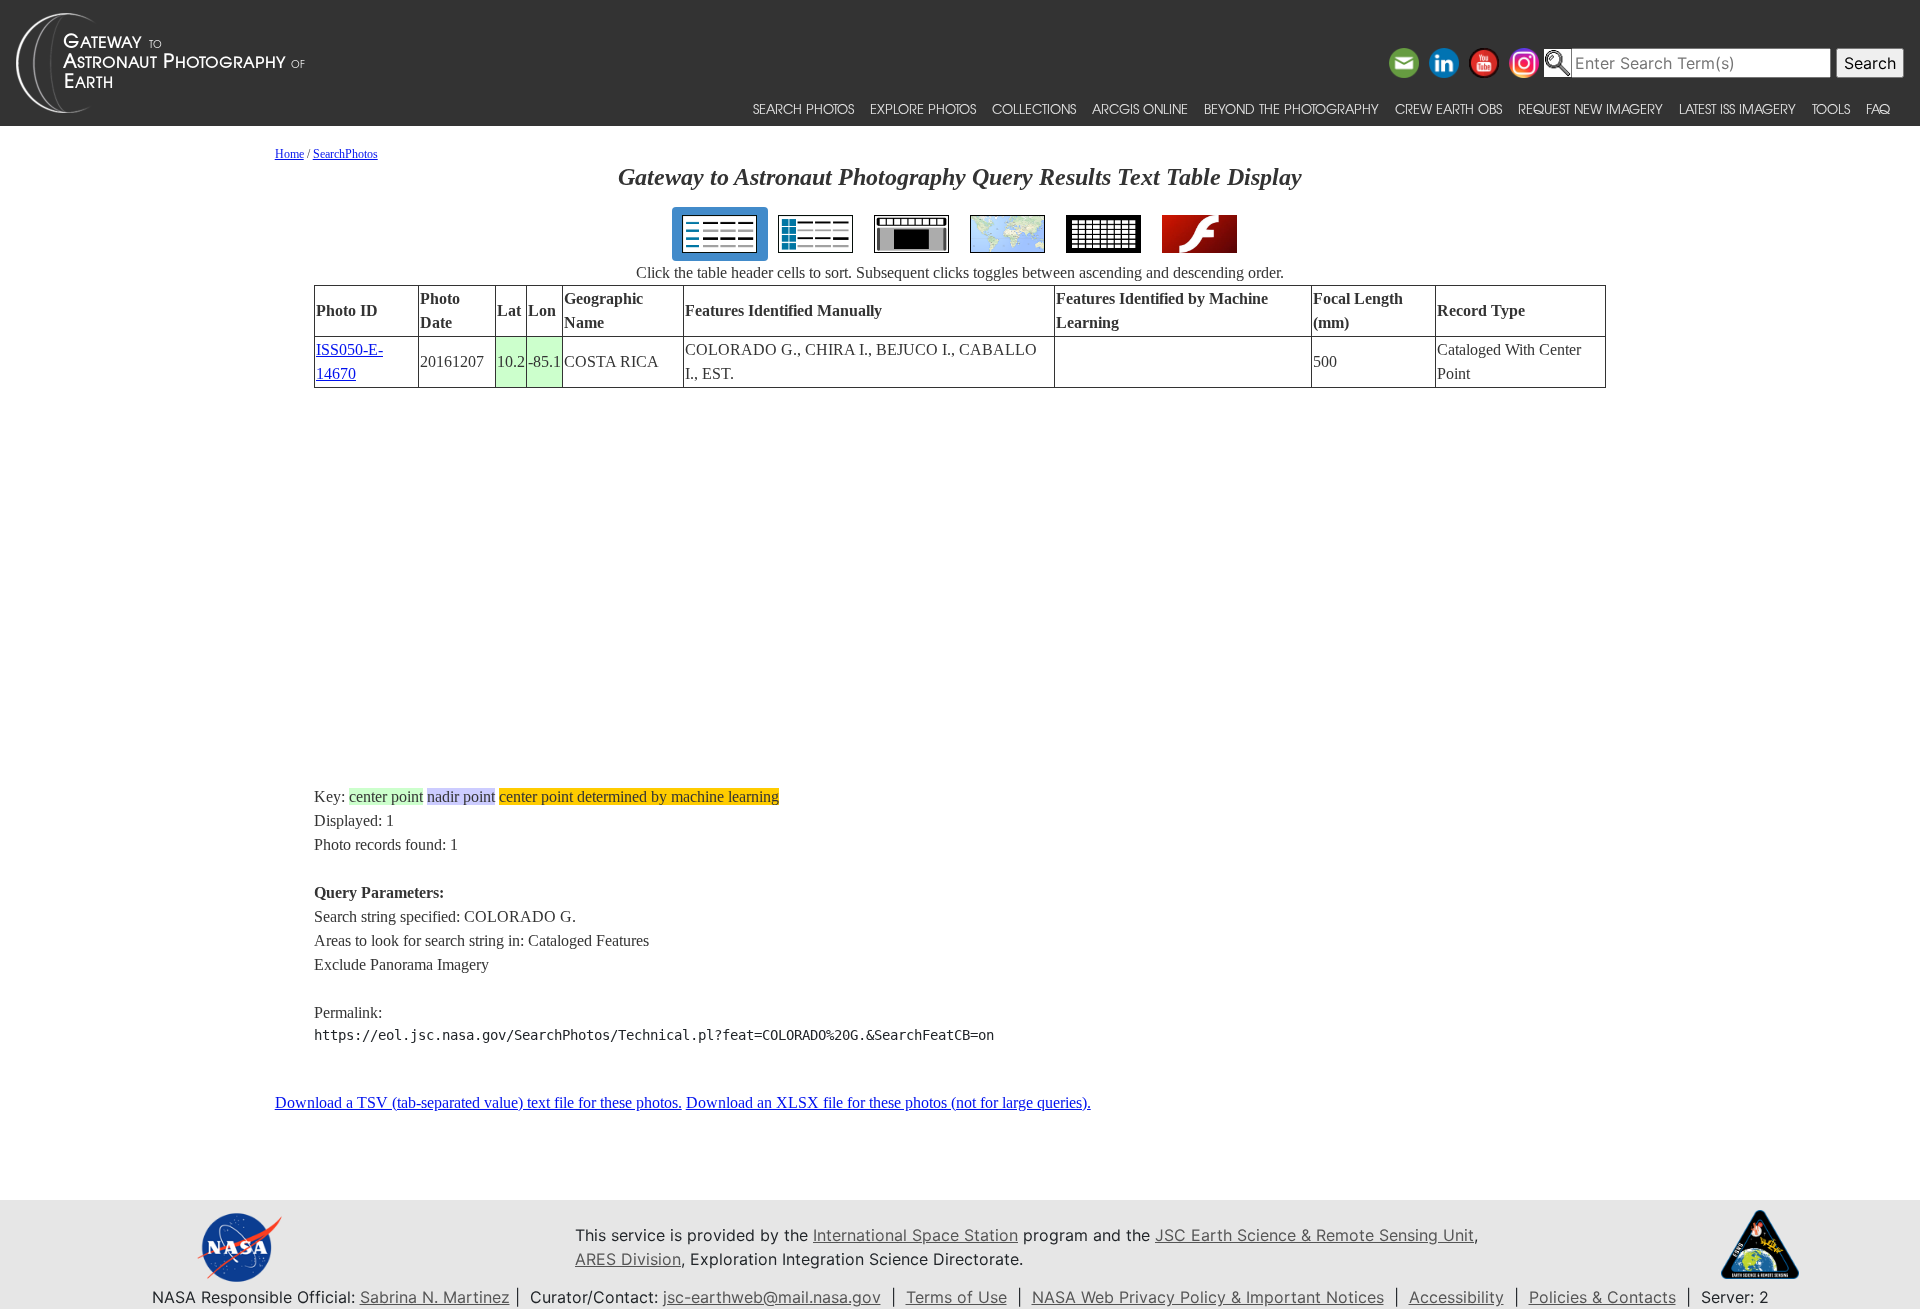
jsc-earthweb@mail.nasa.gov (772, 1297)
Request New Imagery (1590, 108)
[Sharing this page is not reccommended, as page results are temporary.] (955, 63)
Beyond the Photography (1291, 108)
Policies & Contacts (1602, 1297)
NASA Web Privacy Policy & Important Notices (1208, 1297)
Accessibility (1456, 1297)
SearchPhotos (345, 154)
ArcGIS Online (1140, 108)
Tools (1831, 108)
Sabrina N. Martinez (435, 1297)
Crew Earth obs (1448, 108)
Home (289, 154)
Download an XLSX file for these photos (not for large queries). (888, 1102)
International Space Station (915, 1235)
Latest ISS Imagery (1737, 108)
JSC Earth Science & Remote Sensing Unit (1314, 1235)
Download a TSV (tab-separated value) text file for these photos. (478, 1102)
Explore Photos (923, 108)
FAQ (1878, 108)
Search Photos (803, 108)
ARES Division (628, 1259)
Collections (1034, 108)
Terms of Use (956, 1297)
